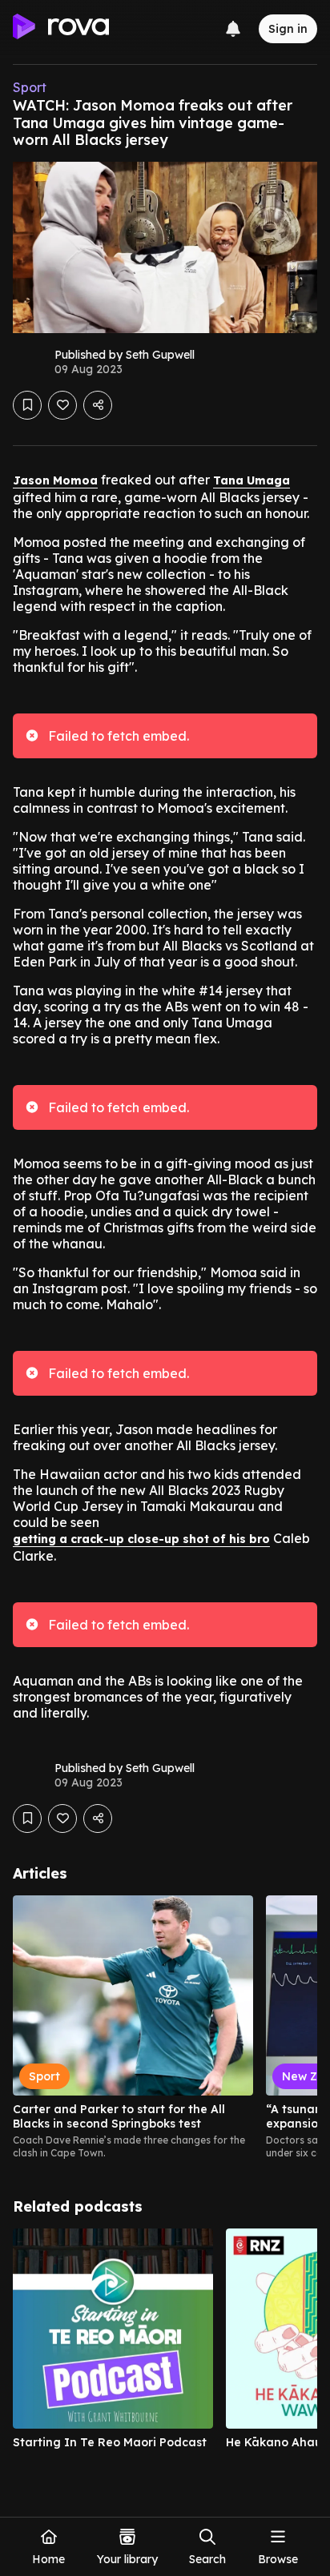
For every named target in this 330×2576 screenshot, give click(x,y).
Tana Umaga (252, 480)
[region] (165, 2027)
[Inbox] (233, 29)
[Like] (62, 405)
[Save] (27, 405)
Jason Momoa (55, 480)
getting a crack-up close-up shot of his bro (141, 1539)
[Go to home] (61, 29)
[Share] (98, 405)
